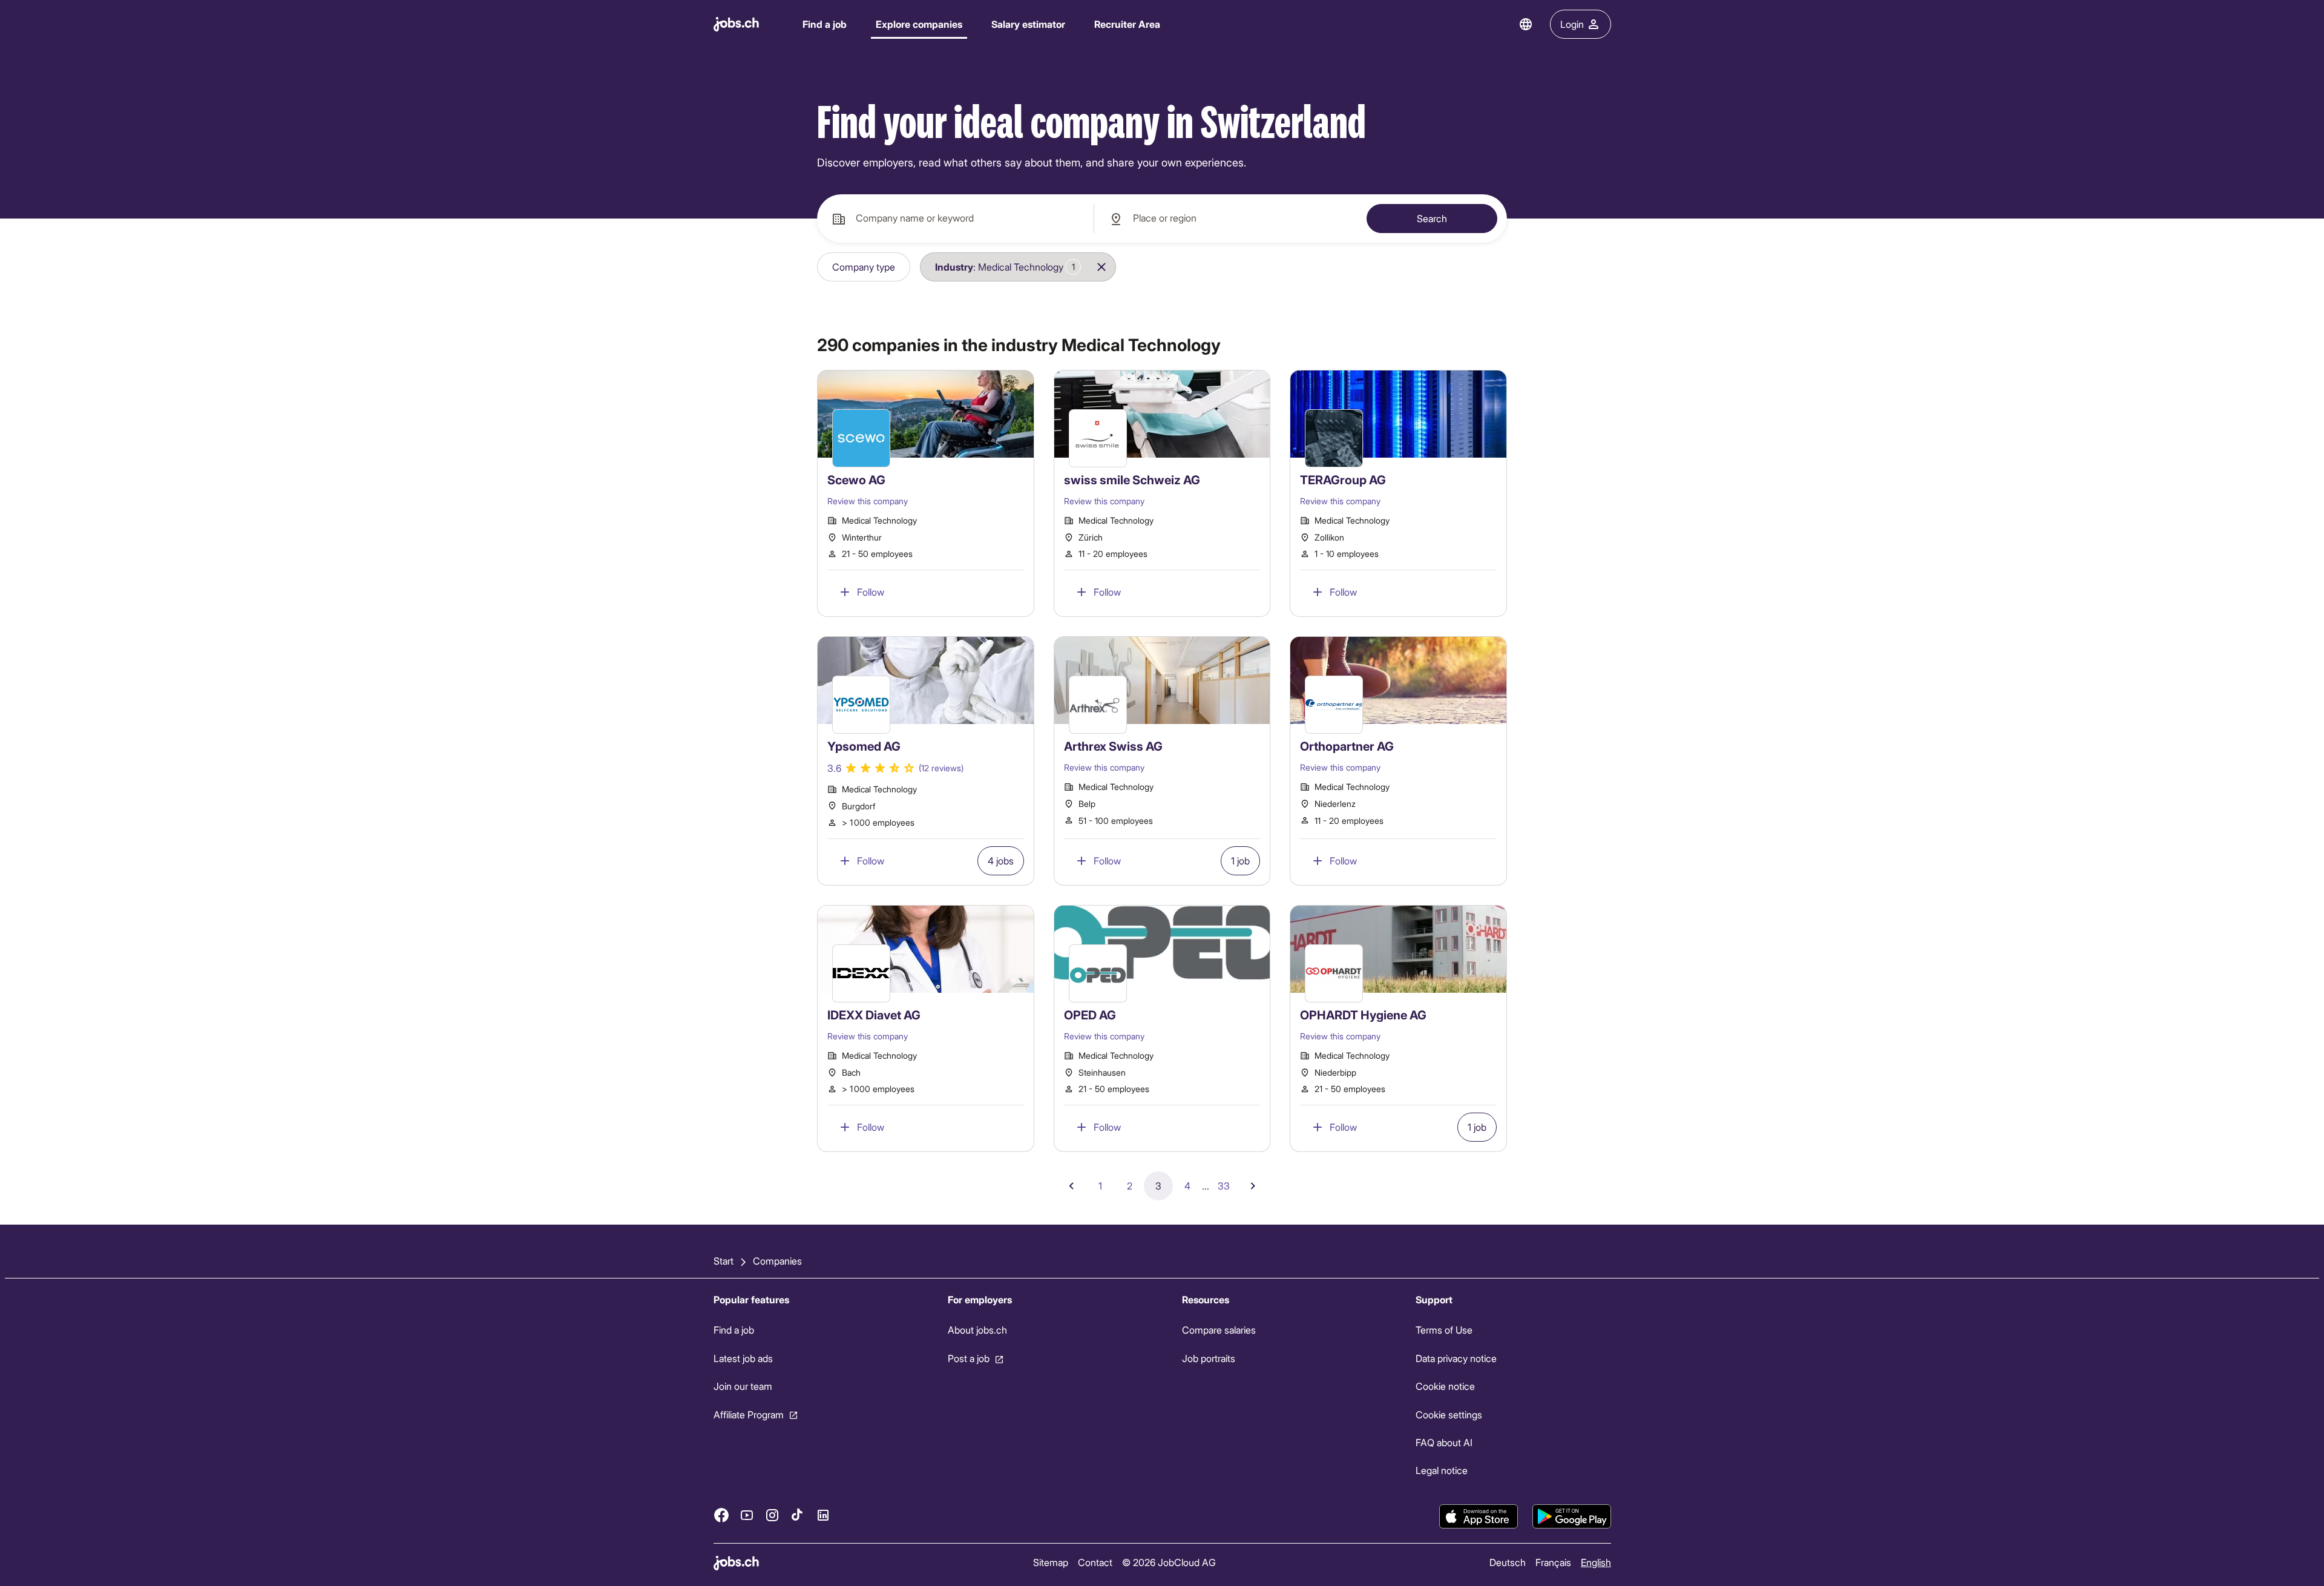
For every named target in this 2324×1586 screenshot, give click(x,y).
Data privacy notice (1456, 1358)
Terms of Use (1444, 1330)
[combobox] (955, 219)
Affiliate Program (749, 1414)
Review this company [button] (868, 501)
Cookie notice (1445, 1386)
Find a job (825, 24)
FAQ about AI (1444, 1442)
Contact (1095, 1562)
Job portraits (1208, 1358)
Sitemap (1050, 1562)
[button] (864, 267)
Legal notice (1442, 1470)
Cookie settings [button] (1449, 1414)
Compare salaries (1218, 1330)
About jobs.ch (977, 1330)
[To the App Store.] (1479, 1516)
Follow (871, 592)
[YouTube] (747, 1515)
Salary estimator (1028, 24)
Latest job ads (743, 1358)
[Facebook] (721, 1515)
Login (1572, 24)
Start (724, 1261)
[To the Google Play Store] (1572, 1516)
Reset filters (1161, 267)
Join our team (743, 1386)
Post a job (968, 1358)
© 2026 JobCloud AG (1168, 1562)
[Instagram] (772, 1515)
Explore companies (919, 24)
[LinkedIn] (823, 1515)
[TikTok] (798, 1515)
